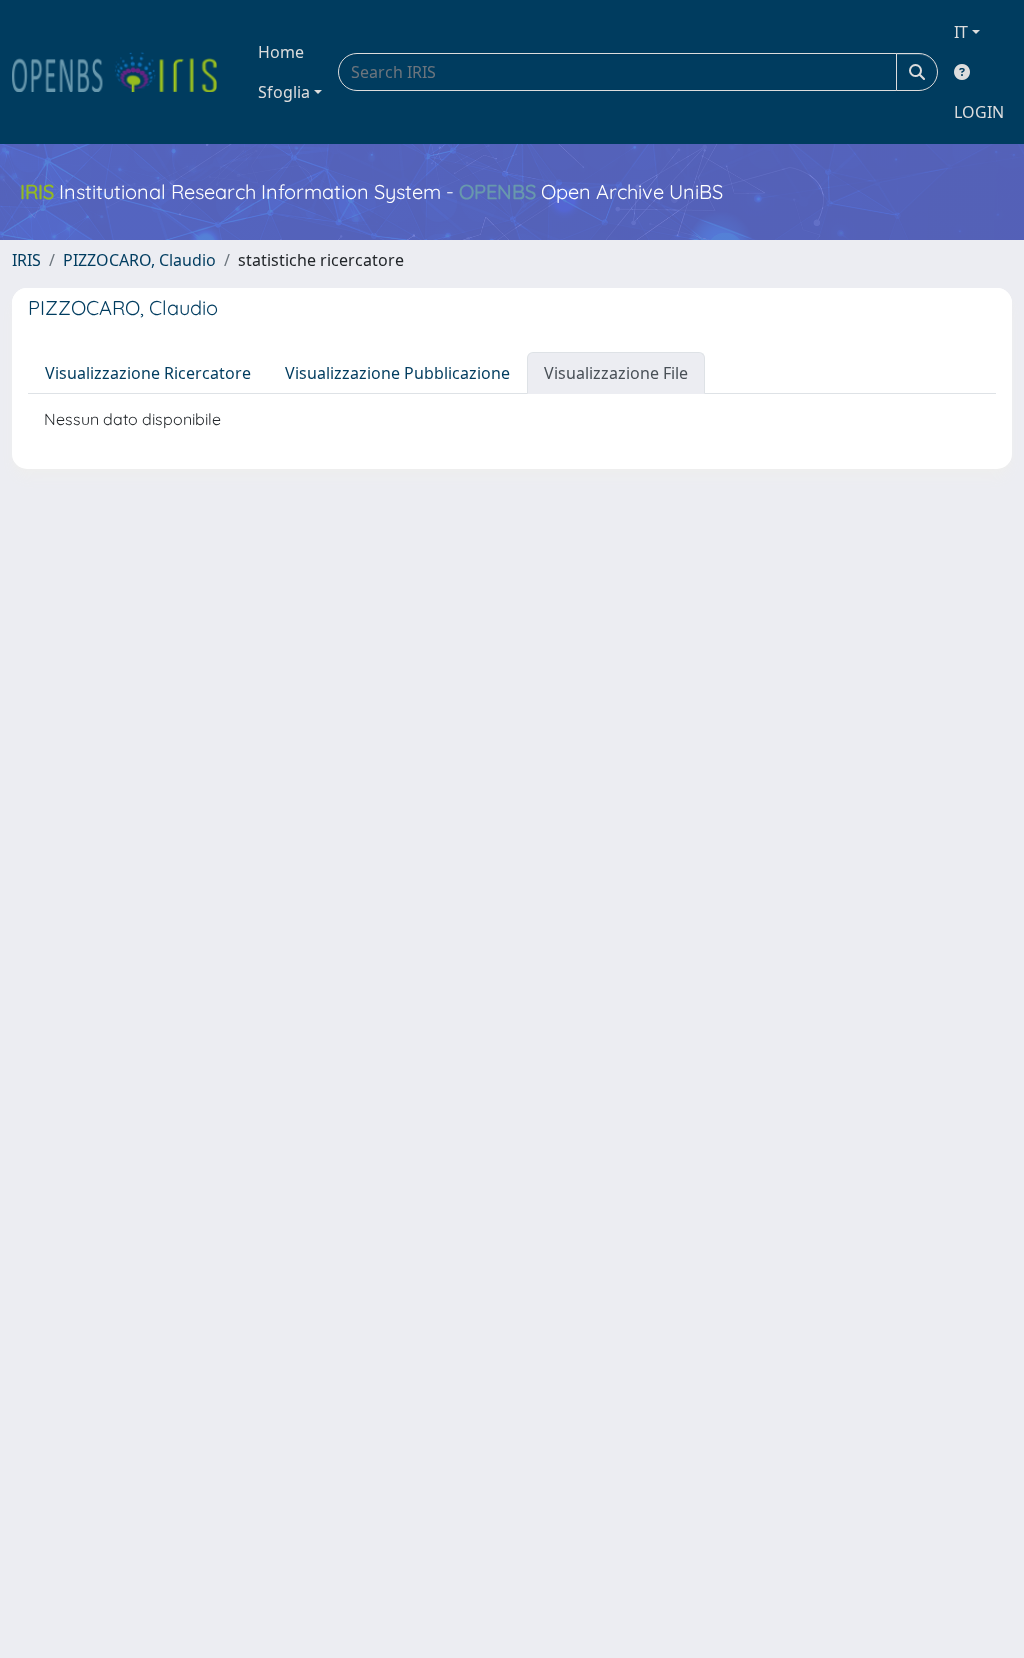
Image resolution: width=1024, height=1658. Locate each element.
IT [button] (961, 32)
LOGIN (979, 112)
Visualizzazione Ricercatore (148, 373)
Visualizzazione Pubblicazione (397, 373)
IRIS (26, 260)
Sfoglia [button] (284, 92)
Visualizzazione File (616, 373)
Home (281, 52)
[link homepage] (123, 72)
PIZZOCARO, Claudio (139, 260)
